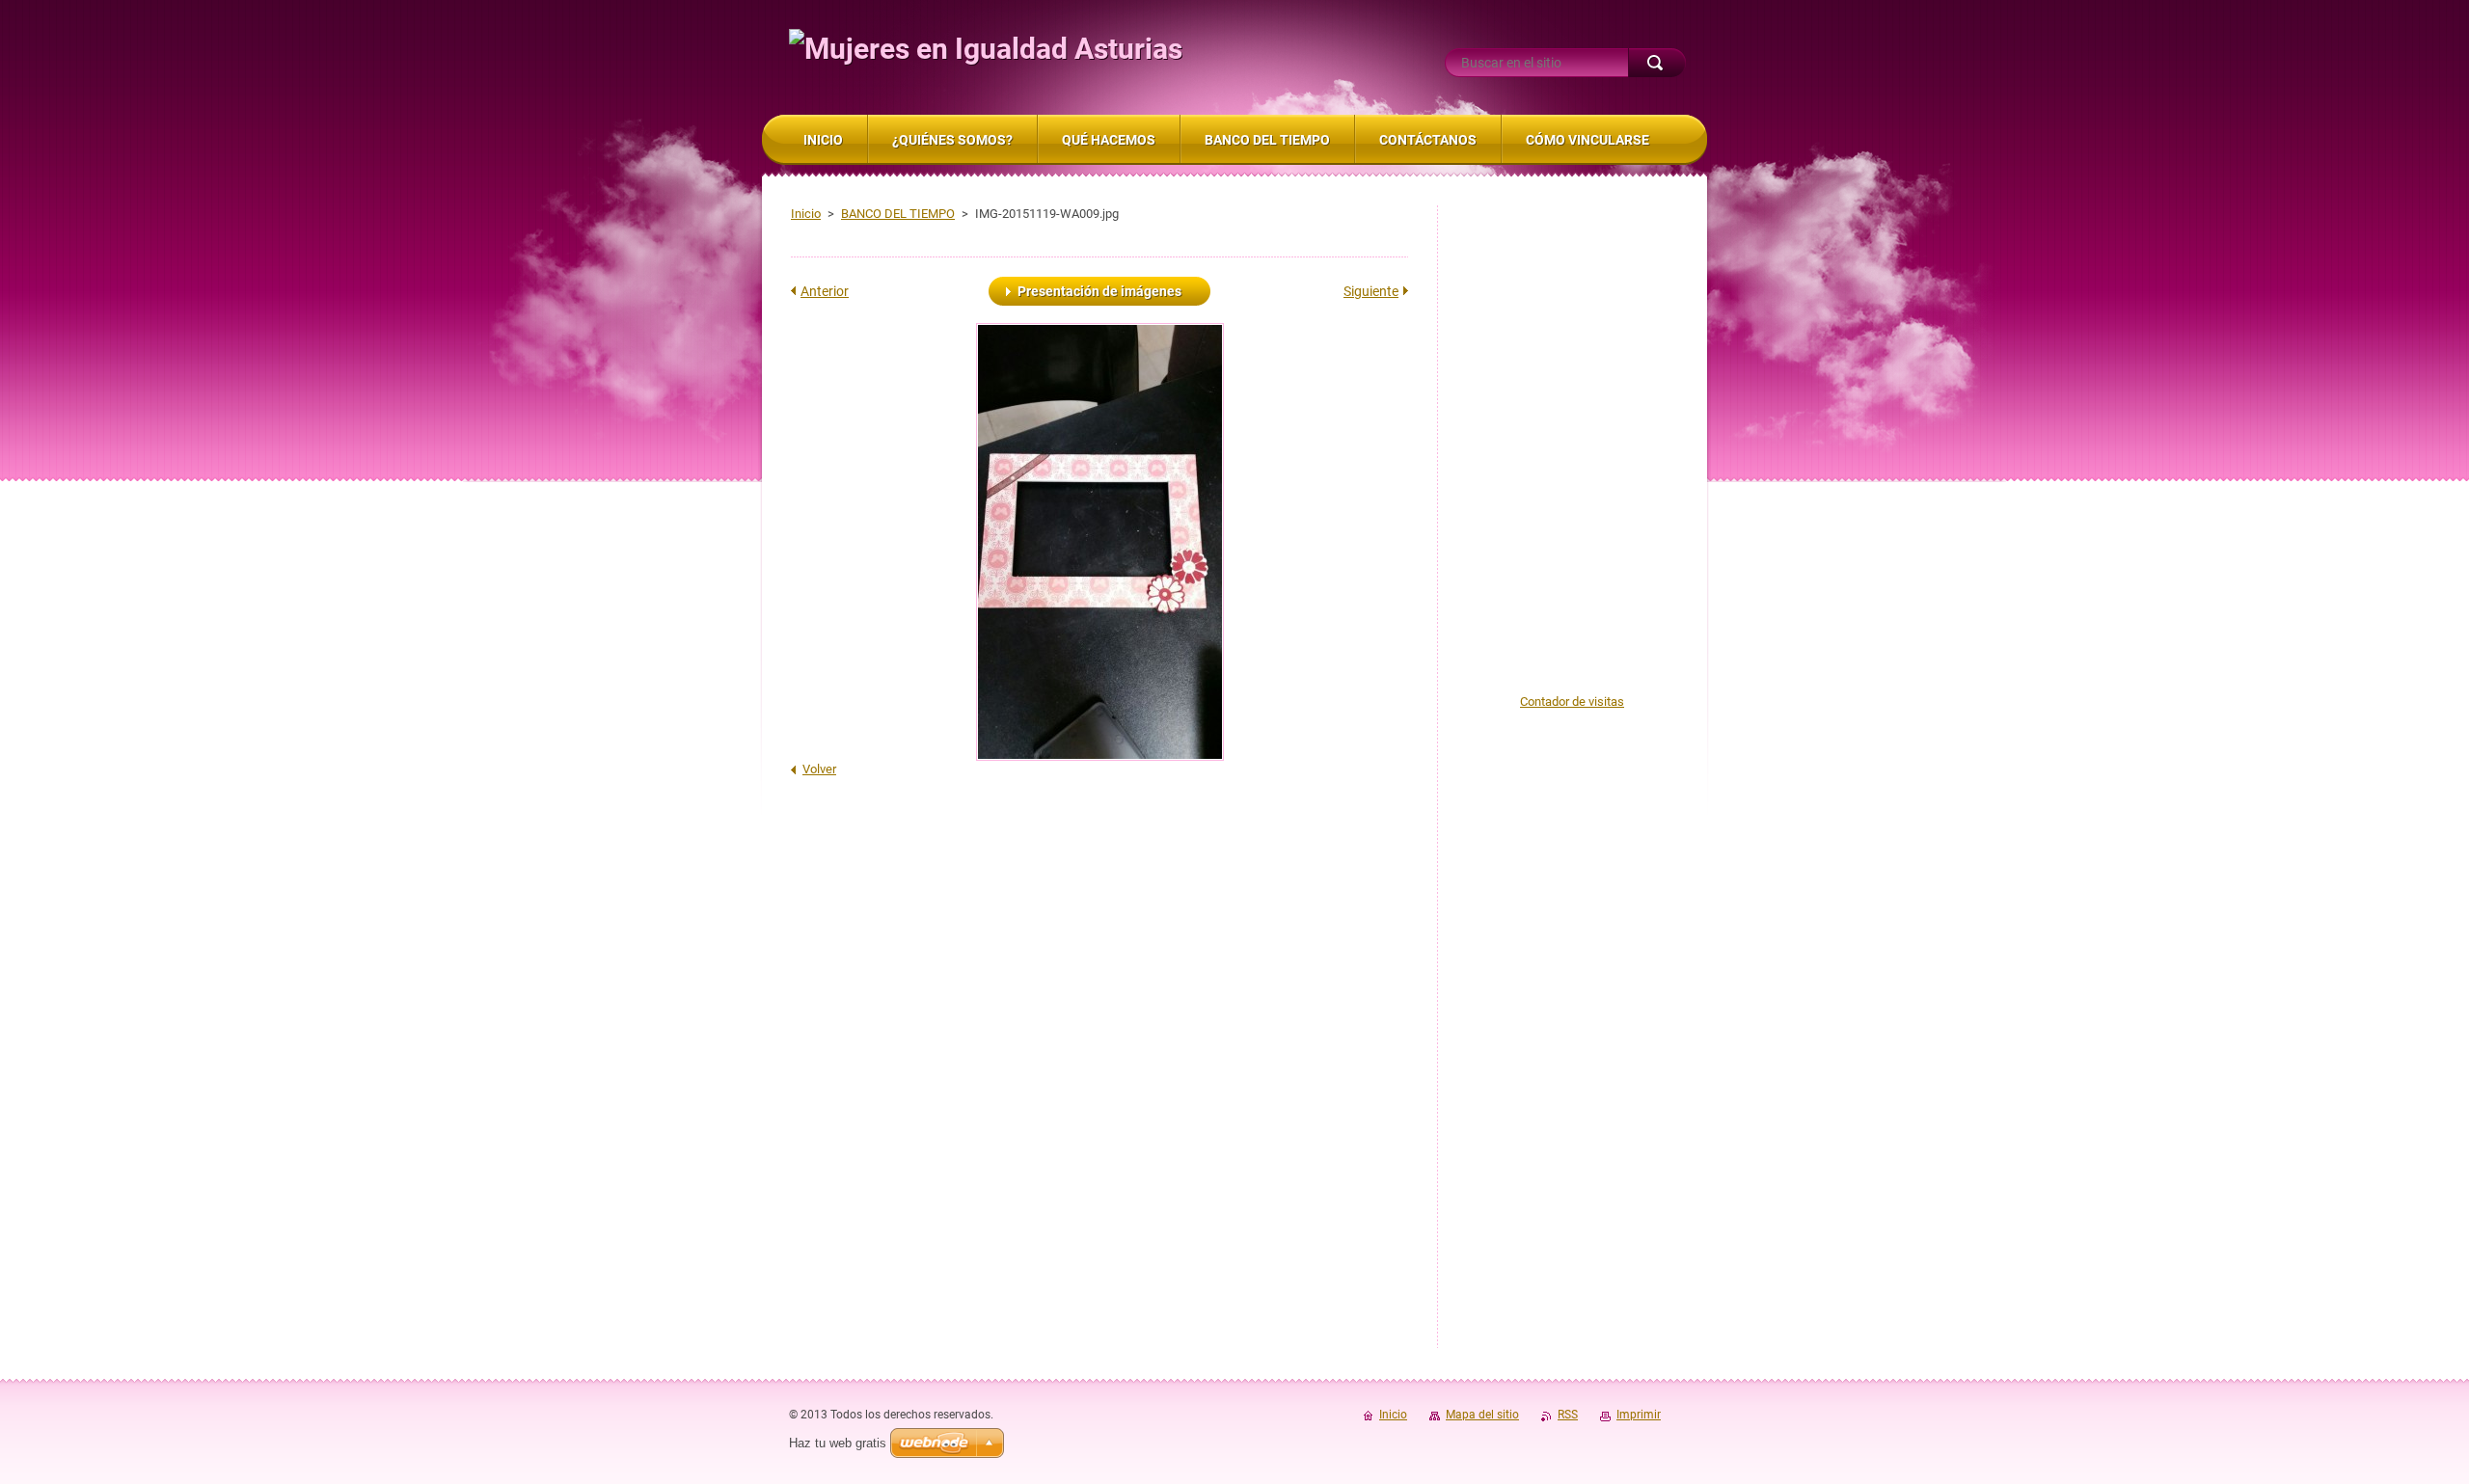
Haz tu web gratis (838, 1443)
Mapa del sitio (1482, 1415)
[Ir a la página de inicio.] (986, 49)
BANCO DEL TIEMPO (898, 214)
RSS (1568, 1415)
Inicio (806, 214)
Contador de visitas (1572, 702)
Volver (819, 769)
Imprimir (1639, 1415)
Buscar (1657, 63)
